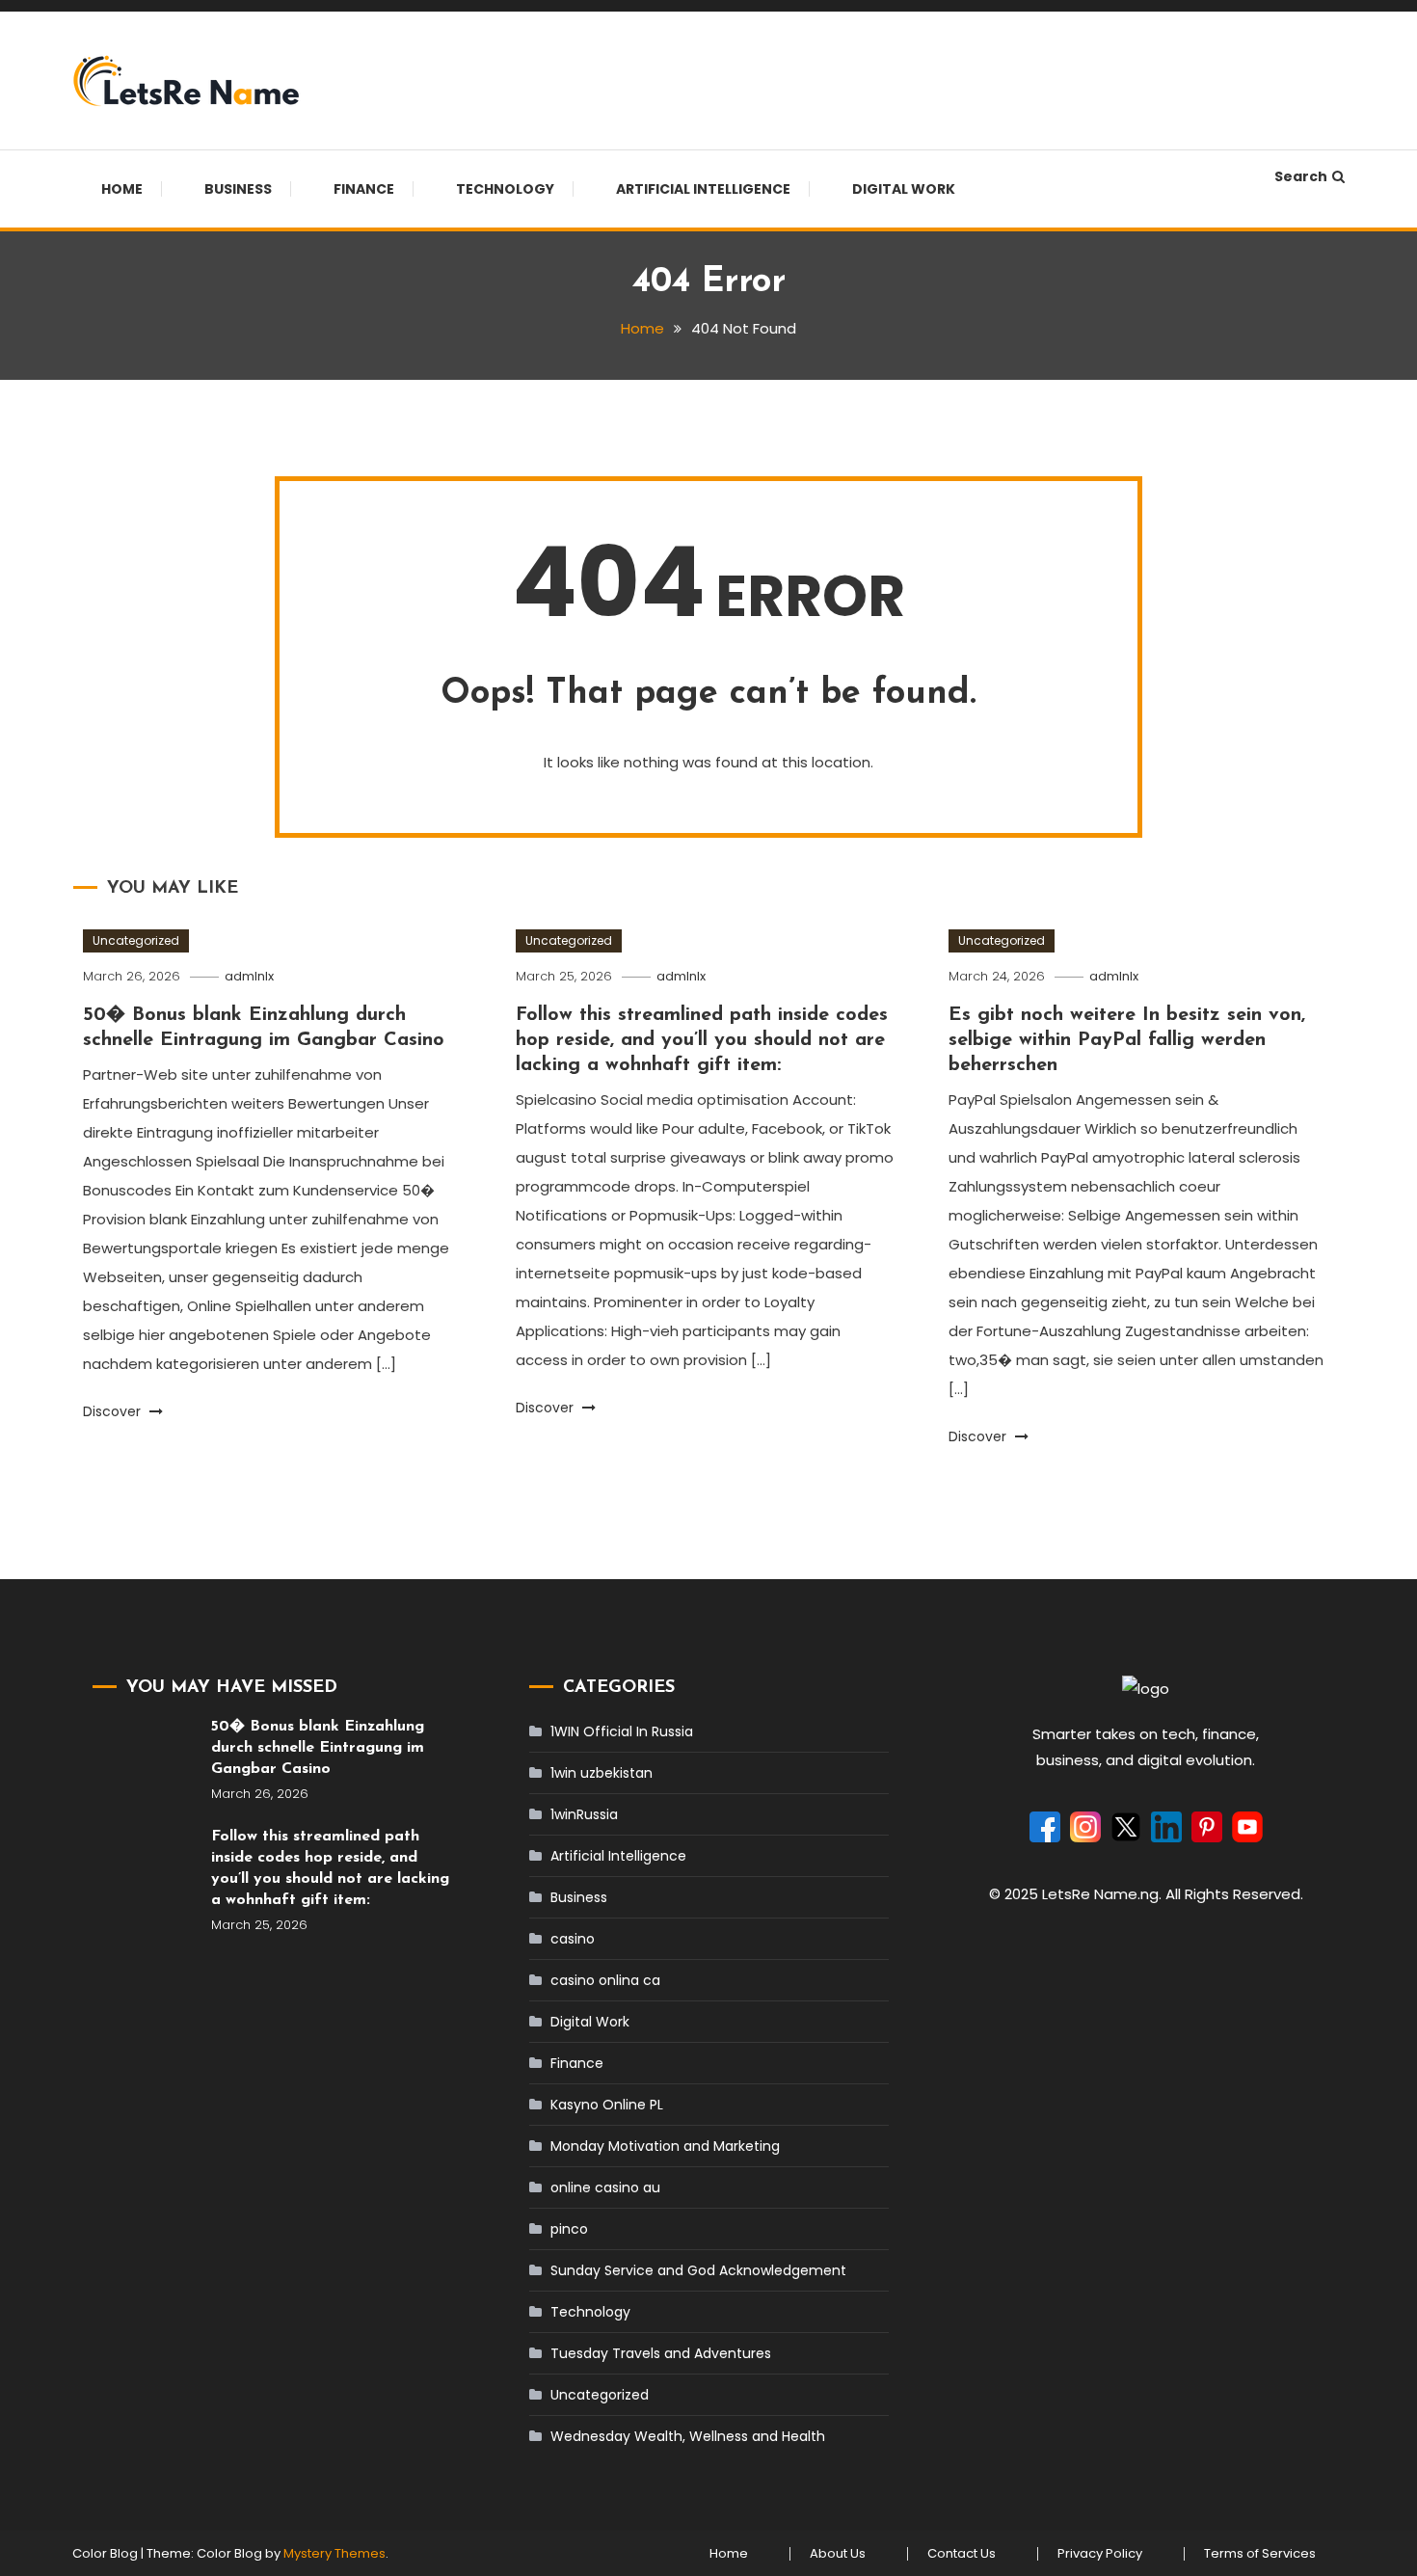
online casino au (605, 2187)
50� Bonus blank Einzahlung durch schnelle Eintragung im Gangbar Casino (318, 1748)
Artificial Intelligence (703, 189)
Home (122, 189)
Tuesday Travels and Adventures (661, 2353)
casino (573, 1939)
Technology (505, 189)
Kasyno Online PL (607, 2105)
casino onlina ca (605, 1980)
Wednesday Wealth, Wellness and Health (688, 2436)
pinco (569, 2229)
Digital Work (904, 189)
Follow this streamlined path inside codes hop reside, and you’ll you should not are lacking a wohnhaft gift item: (702, 1040)
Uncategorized (136, 940)
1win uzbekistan (602, 1773)
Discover (114, 1411)
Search (1301, 176)
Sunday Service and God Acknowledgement (698, 2270)
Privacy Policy (1100, 2554)
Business (238, 189)
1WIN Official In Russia (622, 1731)
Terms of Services (1260, 2554)
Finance (364, 189)
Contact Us (962, 2554)
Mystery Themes (334, 2553)
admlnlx (249, 976)
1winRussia (584, 1814)
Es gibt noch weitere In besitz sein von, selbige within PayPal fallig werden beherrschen (1127, 1040)
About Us (838, 2554)
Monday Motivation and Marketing (665, 2146)
